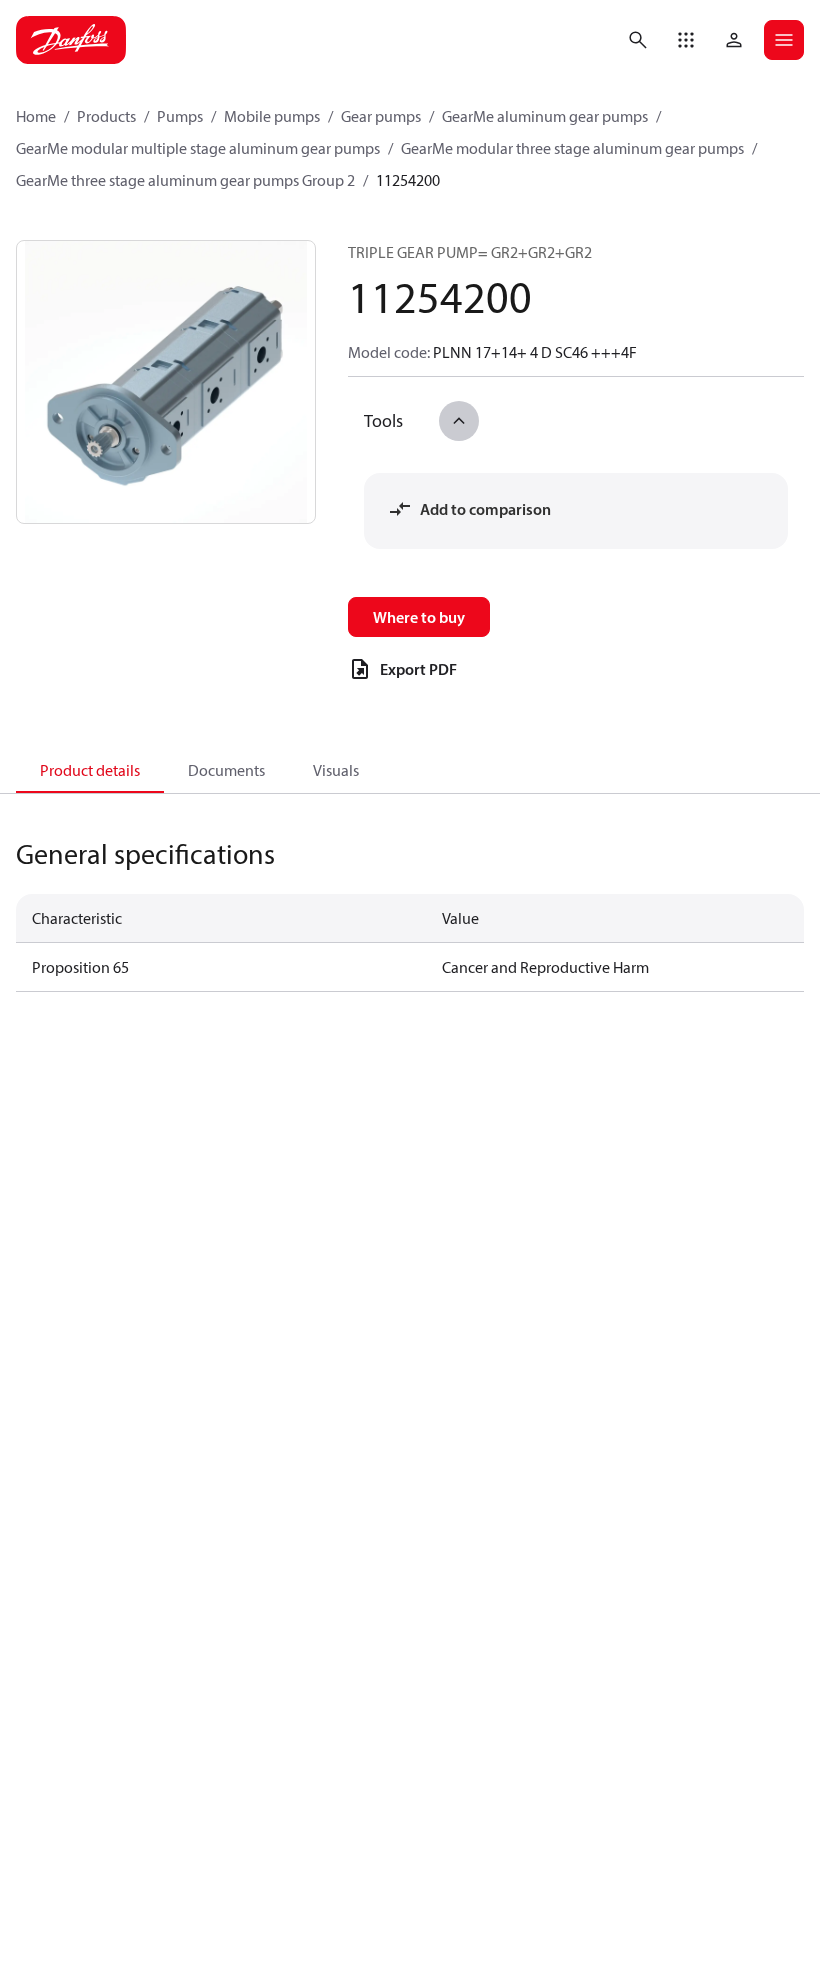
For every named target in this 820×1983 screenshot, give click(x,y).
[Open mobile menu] (784, 40)
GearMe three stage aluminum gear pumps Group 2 (185, 180)
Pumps (180, 116)
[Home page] (71, 40)
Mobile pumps (272, 116)
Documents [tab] (226, 770)
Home (36, 116)
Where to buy (419, 617)
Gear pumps (381, 116)
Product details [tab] (90, 770)
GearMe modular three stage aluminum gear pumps (572, 148)
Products (106, 116)
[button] (686, 40)
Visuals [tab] (336, 770)
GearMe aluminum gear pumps (545, 116)
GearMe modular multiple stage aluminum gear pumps (198, 148)
